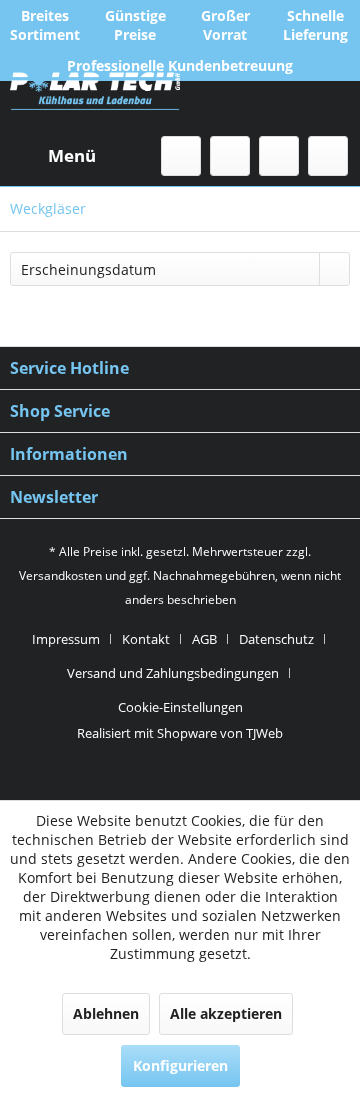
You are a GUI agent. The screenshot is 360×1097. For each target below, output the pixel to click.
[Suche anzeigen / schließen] (181, 156)
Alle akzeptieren (226, 1013)
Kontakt (146, 639)
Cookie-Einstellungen (180, 707)
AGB (204, 639)
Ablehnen (106, 1013)
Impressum (66, 639)
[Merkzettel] (230, 156)
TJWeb (264, 733)
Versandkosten (60, 575)
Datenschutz (276, 639)
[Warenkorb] (328, 156)
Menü (72, 155)
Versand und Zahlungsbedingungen (173, 673)
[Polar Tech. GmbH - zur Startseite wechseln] (95, 101)
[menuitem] (53, 156)
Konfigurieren (180, 1065)
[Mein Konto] (279, 156)
